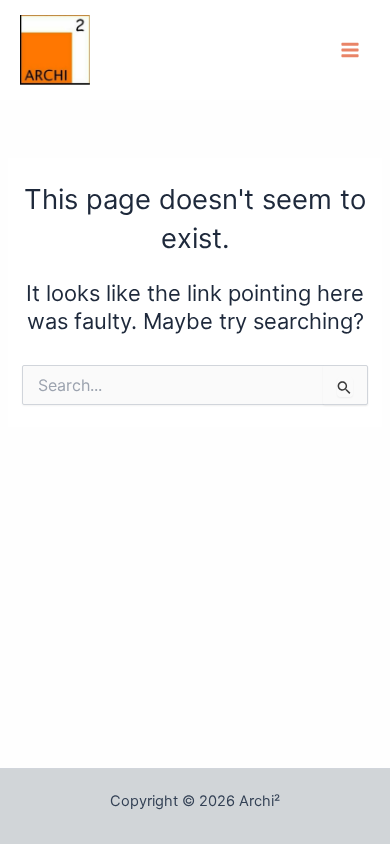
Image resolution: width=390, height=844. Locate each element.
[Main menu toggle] (350, 50)
